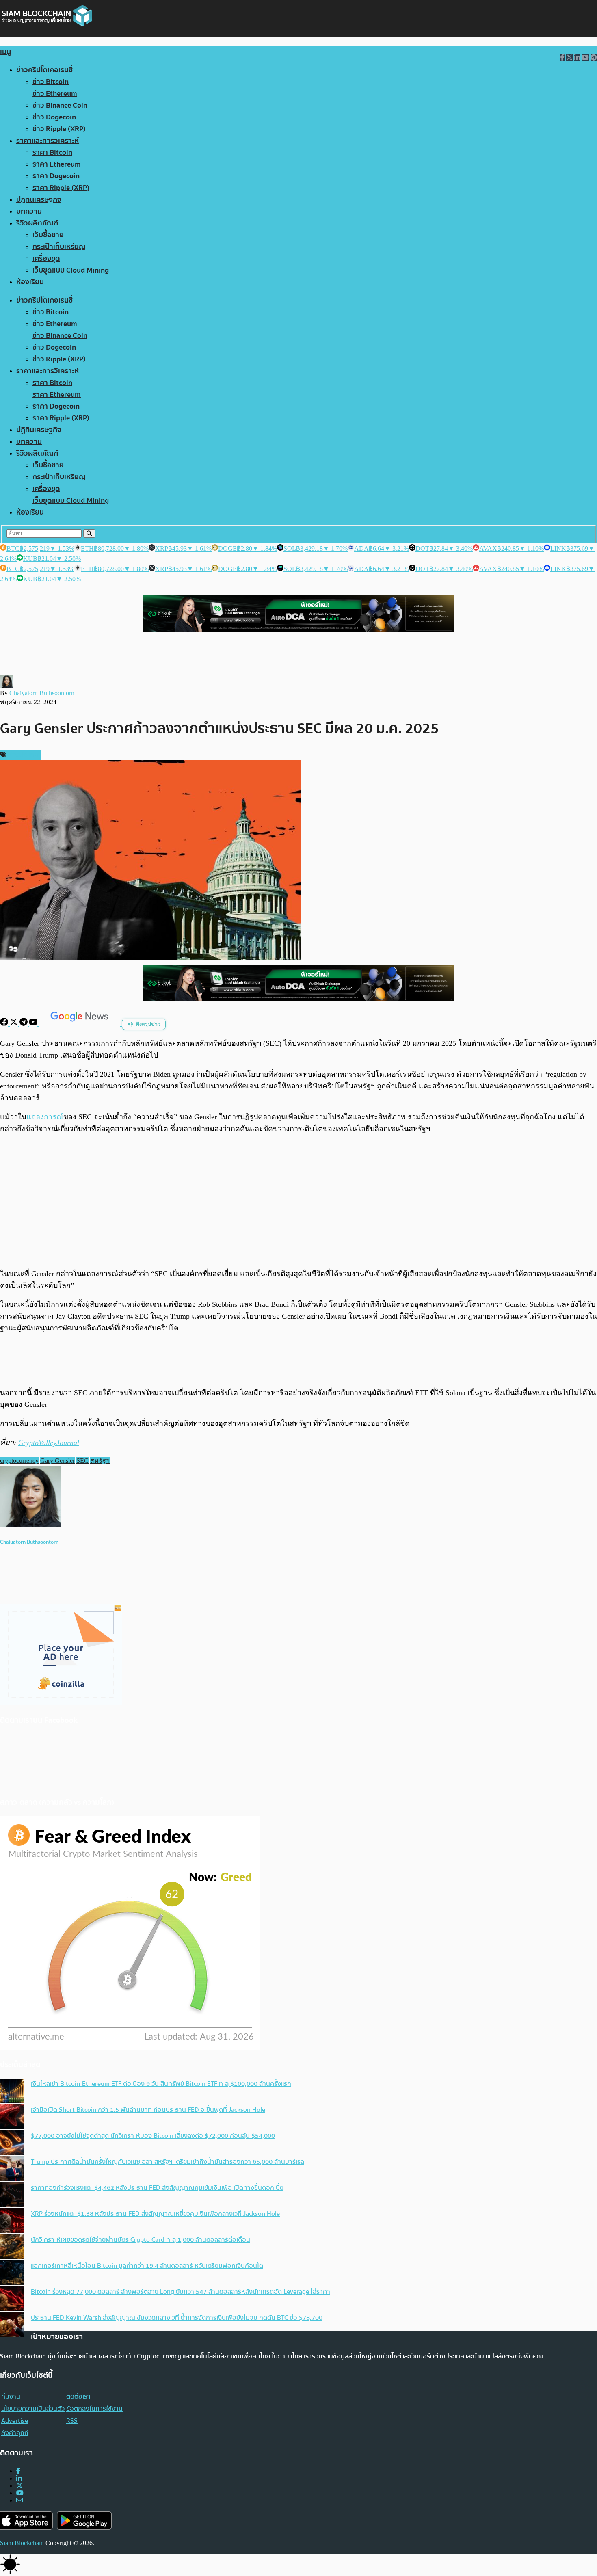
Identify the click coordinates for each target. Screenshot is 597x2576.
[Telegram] (24, 1024)
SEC (82, 1461)
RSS (72, 2421)
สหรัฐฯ (100, 1461)
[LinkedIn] (19, 2478)
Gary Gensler (57, 1461)
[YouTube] (34, 1024)
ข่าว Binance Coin (60, 105)
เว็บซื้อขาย (48, 235)
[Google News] (80, 1024)
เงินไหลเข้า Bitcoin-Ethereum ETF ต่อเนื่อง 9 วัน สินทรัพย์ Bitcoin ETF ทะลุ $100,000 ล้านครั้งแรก (161, 2084)
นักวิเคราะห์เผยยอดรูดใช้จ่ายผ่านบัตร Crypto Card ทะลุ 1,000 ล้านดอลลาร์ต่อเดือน (141, 2240)
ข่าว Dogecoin (54, 117)
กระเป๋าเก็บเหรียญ (59, 247)
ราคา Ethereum (57, 164)
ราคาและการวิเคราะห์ (48, 141)
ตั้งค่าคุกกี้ (15, 2433)
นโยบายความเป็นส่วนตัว (33, 2409)
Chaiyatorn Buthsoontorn (42, 693)
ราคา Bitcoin (52, 152)
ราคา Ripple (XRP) (61, 188)
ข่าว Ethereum (55, 94)
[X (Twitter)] (19, 2486)
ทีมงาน (11, 2396)
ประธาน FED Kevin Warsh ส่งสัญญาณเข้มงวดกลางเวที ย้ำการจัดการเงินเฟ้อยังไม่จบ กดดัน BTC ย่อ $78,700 (177, 2318)
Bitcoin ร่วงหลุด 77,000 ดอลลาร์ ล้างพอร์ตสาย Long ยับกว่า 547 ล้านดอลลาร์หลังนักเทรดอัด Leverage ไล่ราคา (181, 2292)
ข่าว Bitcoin (51, 82)
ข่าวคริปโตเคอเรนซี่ (44, 70)
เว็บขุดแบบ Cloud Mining (71, 270)
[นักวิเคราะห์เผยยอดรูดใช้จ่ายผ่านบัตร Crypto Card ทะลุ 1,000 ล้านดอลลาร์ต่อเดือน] (12, 2247)
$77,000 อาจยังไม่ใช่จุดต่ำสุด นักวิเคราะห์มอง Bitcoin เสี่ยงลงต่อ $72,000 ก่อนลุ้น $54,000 (153, 2136)
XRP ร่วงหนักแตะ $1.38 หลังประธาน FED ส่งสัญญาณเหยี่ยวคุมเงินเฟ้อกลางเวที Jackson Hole (155, 2214)
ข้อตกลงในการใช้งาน (94, 2409)
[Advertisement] (298, 1201)
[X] (15, 1024)
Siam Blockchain (22, 2543)
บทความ (29, 211)
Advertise (15, 2421)
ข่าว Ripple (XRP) (59, 129)
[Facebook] (5, 1024)
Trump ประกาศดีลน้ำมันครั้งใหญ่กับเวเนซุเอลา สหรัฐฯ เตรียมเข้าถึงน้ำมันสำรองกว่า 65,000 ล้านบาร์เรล (168, 2162)
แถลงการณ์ (45, 1117)
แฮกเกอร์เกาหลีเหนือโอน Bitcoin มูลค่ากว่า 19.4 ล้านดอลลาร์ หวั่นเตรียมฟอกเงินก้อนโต (147, 2266)
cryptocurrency (19, 1461)
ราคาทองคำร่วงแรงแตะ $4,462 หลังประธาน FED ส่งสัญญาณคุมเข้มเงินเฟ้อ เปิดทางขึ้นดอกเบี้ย (157, 2188)
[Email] (19, 2500)
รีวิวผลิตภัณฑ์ (37, 223)
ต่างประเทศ (23, 755)
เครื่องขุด (46, 258)
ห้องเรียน (30, 282)
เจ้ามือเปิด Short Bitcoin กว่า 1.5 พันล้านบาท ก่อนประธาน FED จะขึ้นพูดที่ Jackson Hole (148, 2110)
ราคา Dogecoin (56, 176)
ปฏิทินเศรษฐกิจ (39, 200)
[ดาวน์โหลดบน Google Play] (84, 2521)
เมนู (5, 52)
